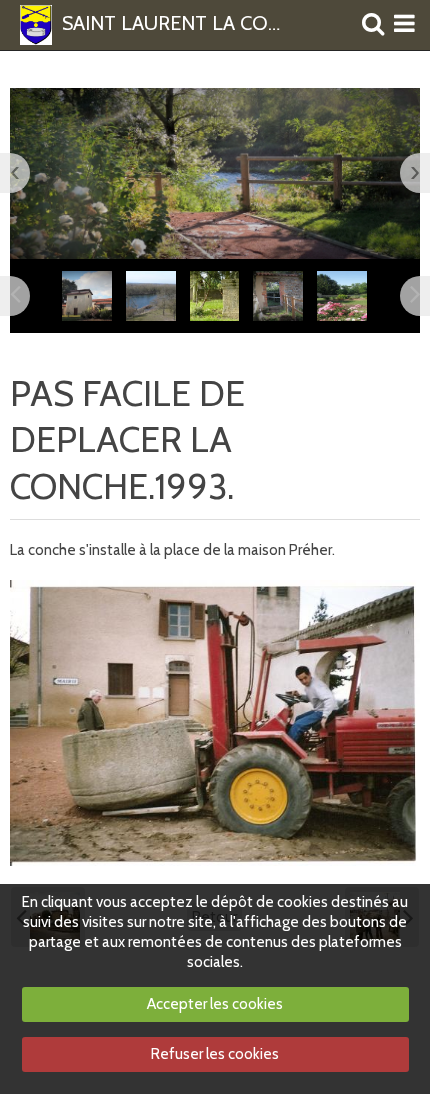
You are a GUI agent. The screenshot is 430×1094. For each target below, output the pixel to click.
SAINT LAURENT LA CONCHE (175, 24)
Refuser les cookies (215, 1054)
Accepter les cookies (215, 1004)
